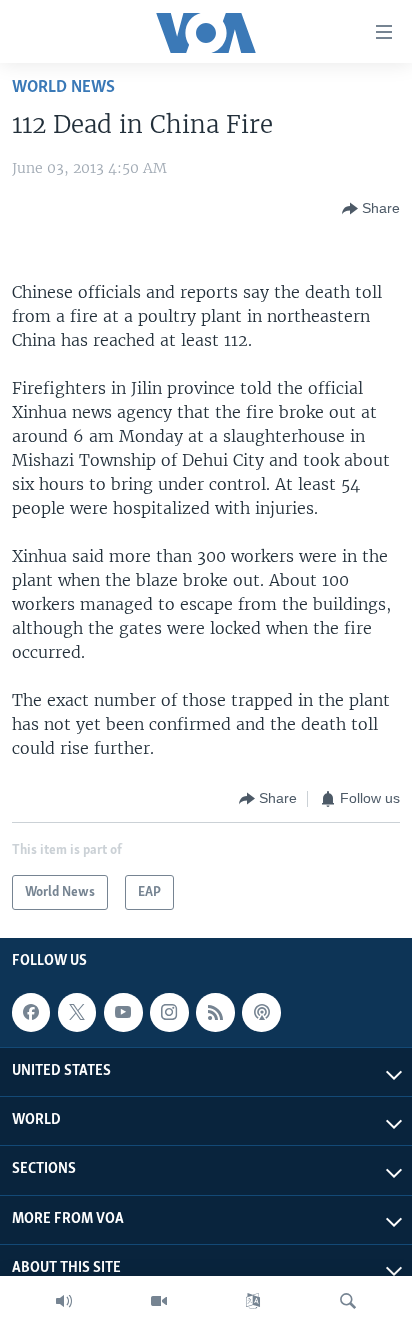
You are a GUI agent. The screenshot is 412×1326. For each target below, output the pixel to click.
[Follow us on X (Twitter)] (77, 1012)
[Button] (371, 209)
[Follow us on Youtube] (123, 1012)
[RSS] (215, 1012)
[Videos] (159, 1301)
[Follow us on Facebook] (31, 1012)
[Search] (348, 1301)
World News (63, 87)
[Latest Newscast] (64, 1301)
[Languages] (253, 1301)
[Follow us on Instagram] (169, 1012)
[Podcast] (261, 1012)
